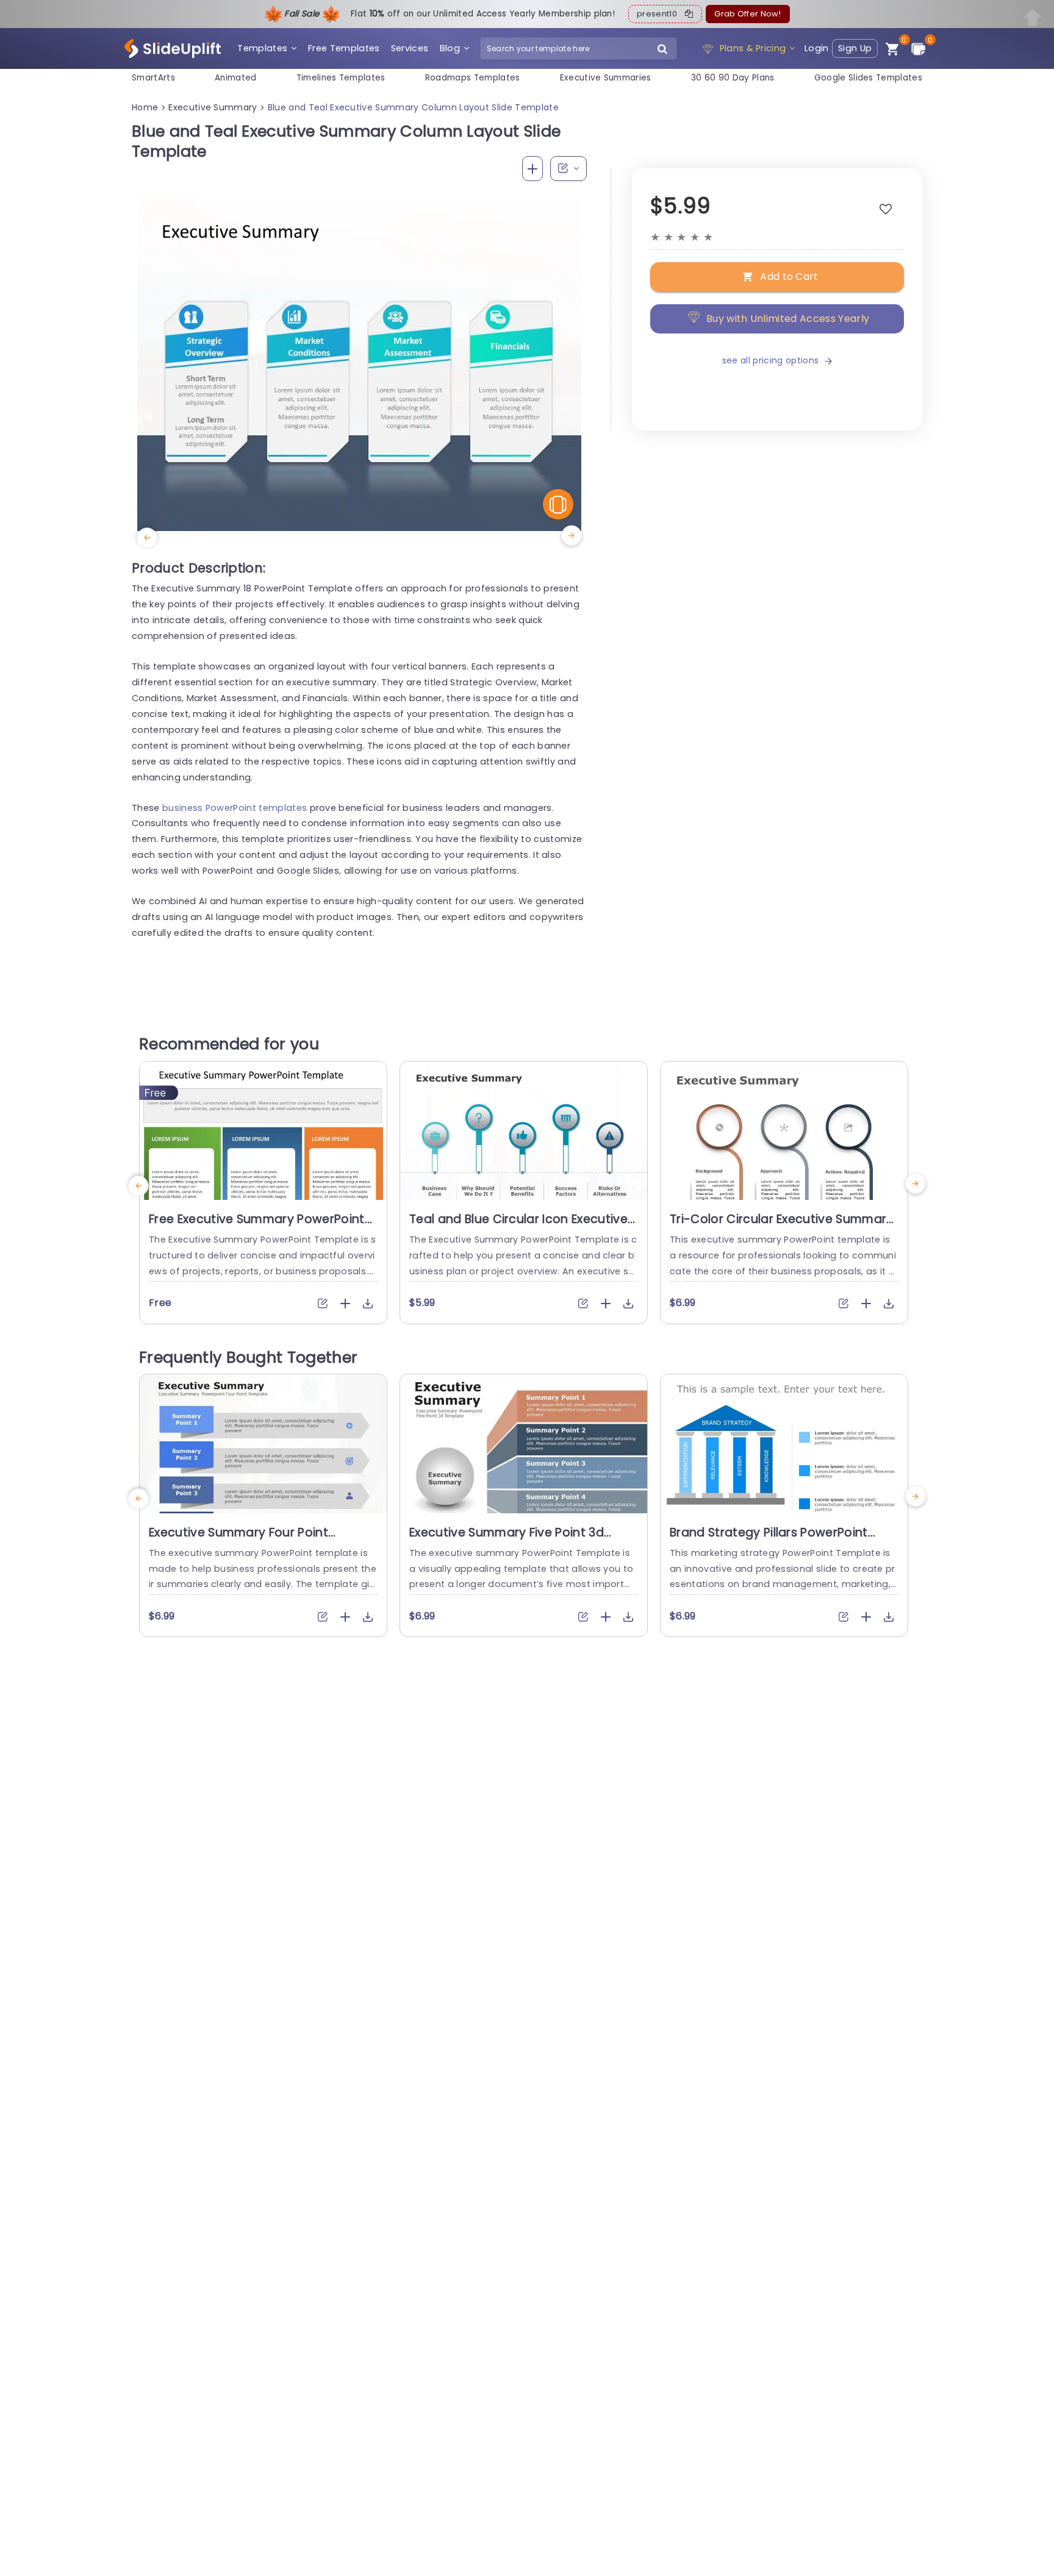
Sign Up (855, 48)
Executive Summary (213, 107)
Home (145, 107)
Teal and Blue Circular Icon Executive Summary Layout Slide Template (518, 1227)
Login (817, 48)
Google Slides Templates (868, 78)
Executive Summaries (606, 78)
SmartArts (153, 78)
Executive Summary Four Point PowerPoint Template (238, 1540)
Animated (236, 78)
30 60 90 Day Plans (733, 78)
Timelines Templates (341, 78)
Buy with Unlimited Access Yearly (788, 319)
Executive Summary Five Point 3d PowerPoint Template (507, 1540)
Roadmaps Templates (473, 78)
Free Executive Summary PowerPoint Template (257, 1227)
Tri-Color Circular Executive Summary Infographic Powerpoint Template (782, 1227)
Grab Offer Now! (747, 14)
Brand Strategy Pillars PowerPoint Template (769, 1540)
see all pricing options (770, 360)
